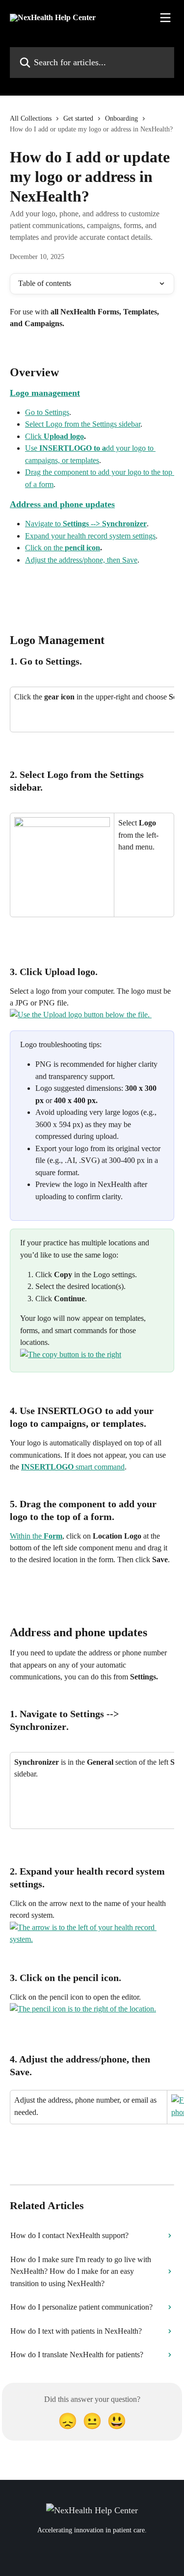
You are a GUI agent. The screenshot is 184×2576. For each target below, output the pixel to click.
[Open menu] (165, 18)
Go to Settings (47, 412)
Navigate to (86, 524)
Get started (78, 118)
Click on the (63, 548)
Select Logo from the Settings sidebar (83, 424)
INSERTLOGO (47, 1467)
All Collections (31, 118)
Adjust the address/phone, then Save (81, 560)
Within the (36, 1536)
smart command (99, 1467)
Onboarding (121, 118)
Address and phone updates (62, 504)
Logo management (45, 393)
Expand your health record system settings (90, 536)
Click (54, 436)
